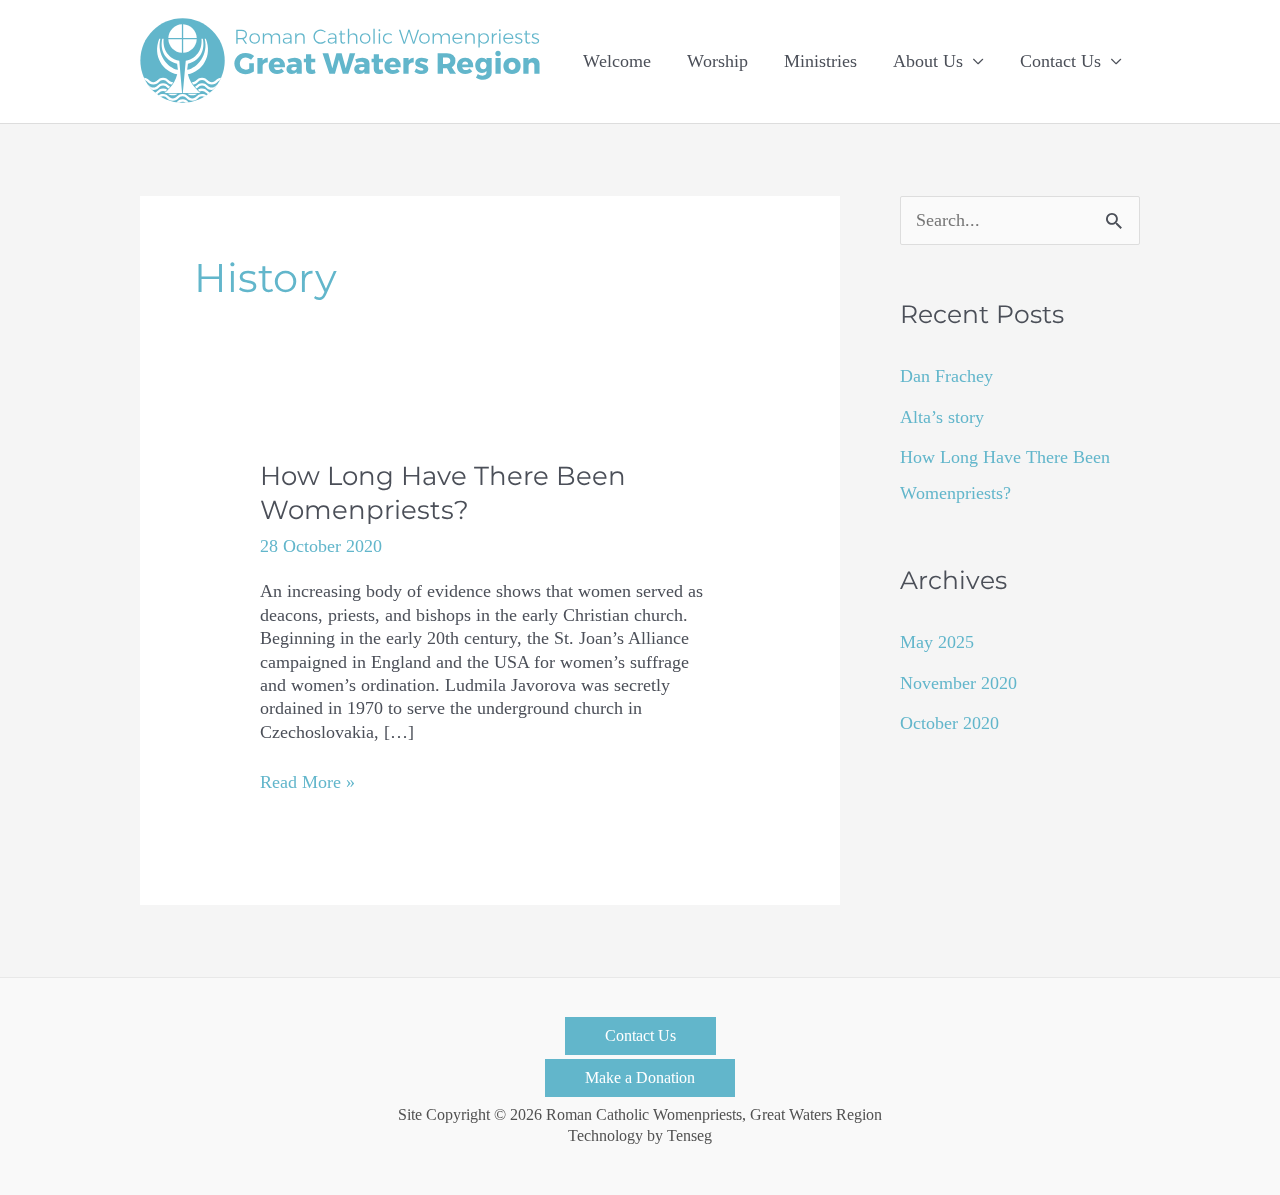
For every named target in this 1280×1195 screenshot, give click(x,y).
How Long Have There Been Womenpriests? (443, 493)
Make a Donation (640, 1078)
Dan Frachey (946, 376)
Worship (717, 61)
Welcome (617, 61)
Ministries (820, 61)
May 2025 (937, 642)
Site (410, 1115)
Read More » (307, 782)
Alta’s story (942, 417)
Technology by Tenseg (640, 1136)
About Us (928, 61)
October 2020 (949, 723)
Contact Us (1060, 61)
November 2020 (958, 683)
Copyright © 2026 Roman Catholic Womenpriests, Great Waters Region (654, 1115)
